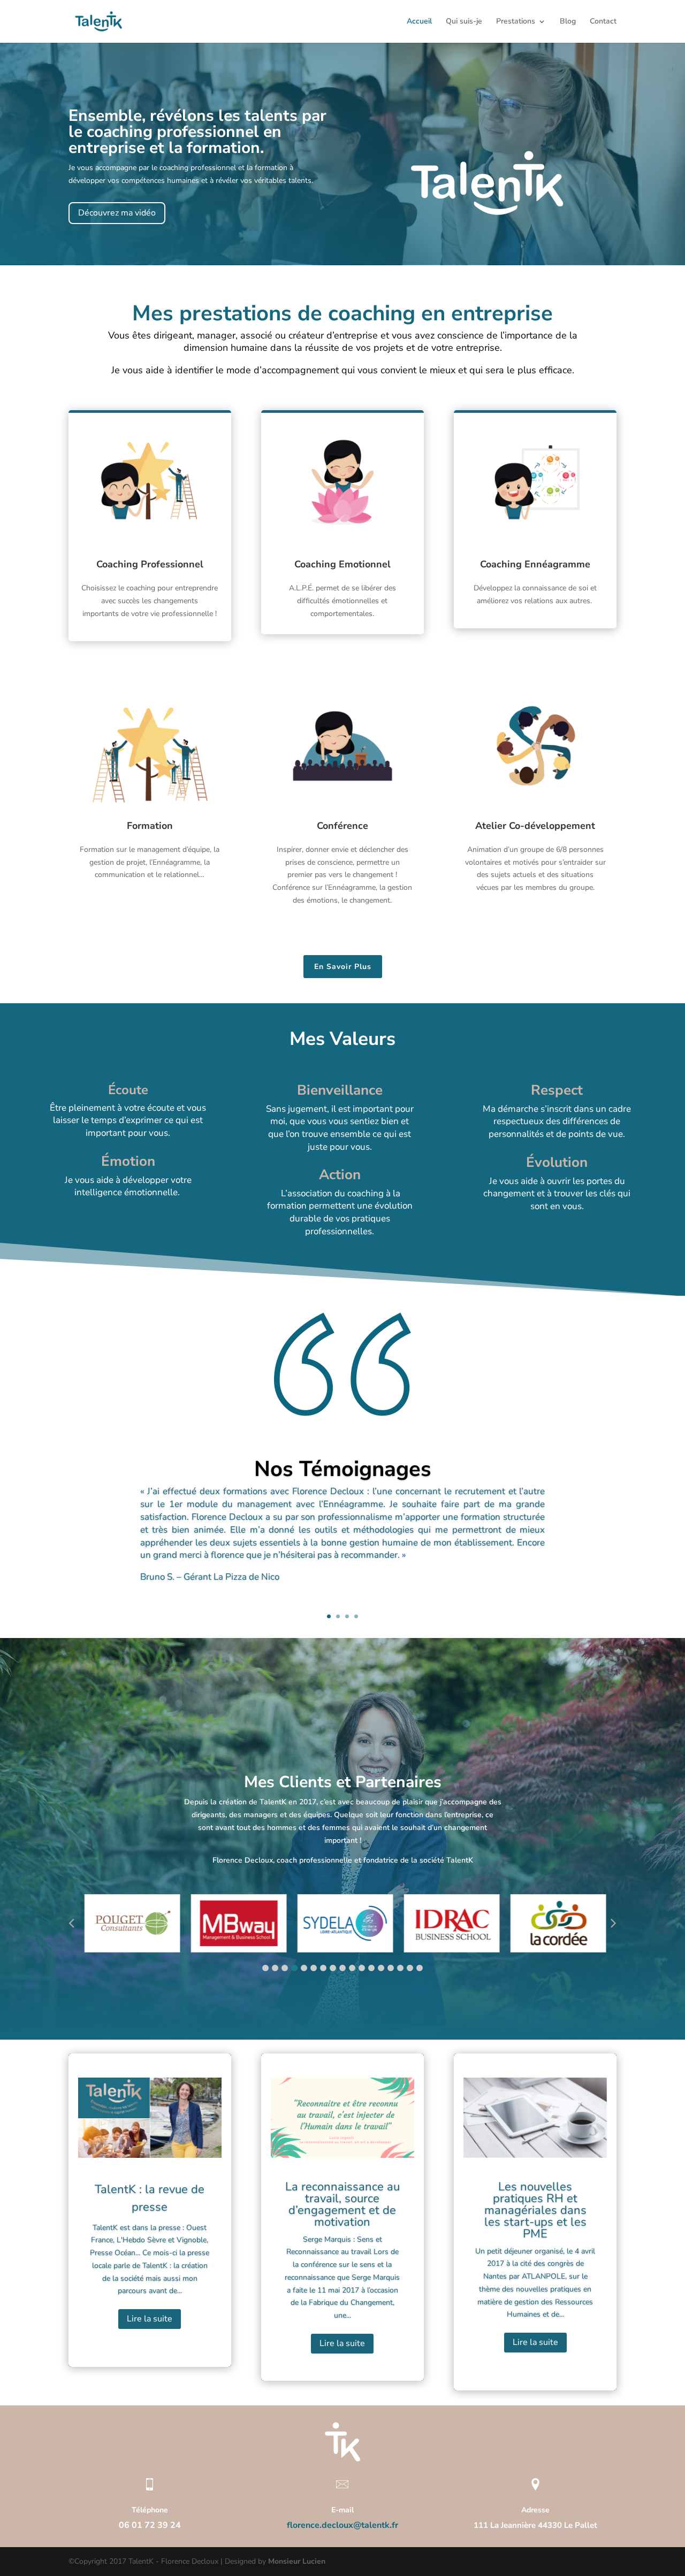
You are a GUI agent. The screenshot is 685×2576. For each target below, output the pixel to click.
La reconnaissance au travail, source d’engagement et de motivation (342, 2204)
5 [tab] (304, 1968)
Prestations (516, 22)
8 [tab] (333, 1968)
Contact (603, 22)
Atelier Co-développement (535, 826)
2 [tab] (275, 1968)
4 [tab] (294, 1968)
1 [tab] (265, 1968)
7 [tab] (323, 1968)
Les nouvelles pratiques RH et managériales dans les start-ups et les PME (535, 2210)
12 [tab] (371, 1968)
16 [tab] (410, 1968)
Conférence (342, 826)
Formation (150, 826)
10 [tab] (352, 1968)
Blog (568, 22)
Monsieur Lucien (297, 2561)
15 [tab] (400, 1968)
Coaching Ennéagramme (535, 564)
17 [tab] (420, 1968)
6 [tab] (314, 1968)
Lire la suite (150, 2319)
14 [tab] (391, 1968)
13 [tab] (381, 1968)
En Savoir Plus (343, 967)
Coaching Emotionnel (342, 564)
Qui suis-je (464, 22)
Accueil (419, 22)
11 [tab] (362, 1968)
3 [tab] (285, 1968)
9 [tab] (342, 1968)
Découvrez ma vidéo (117, 213)
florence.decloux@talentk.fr (342, 2525)
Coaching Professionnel (150, 564)
